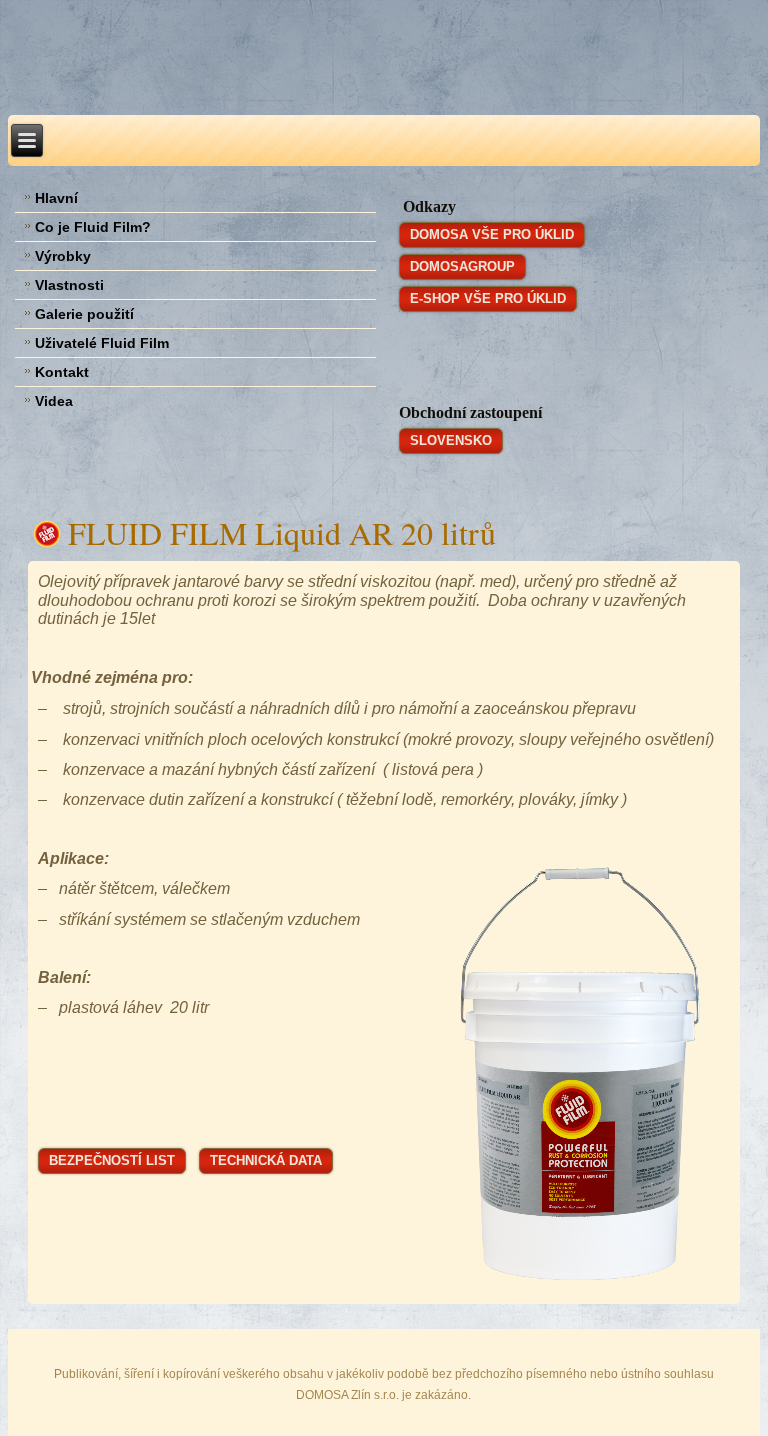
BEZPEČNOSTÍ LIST (112, 1160)
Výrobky (63, 256)
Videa (54, 401)
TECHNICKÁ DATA (266, 1160)
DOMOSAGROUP (462, 266)
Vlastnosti (69, 285)
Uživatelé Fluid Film (102, 343)
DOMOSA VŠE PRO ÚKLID (492, 234)
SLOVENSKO (451, 440)
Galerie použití (84, 314)
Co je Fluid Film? (93, 227)
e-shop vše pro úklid (488, 298)
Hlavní (56, 198)
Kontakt (62, 372)
